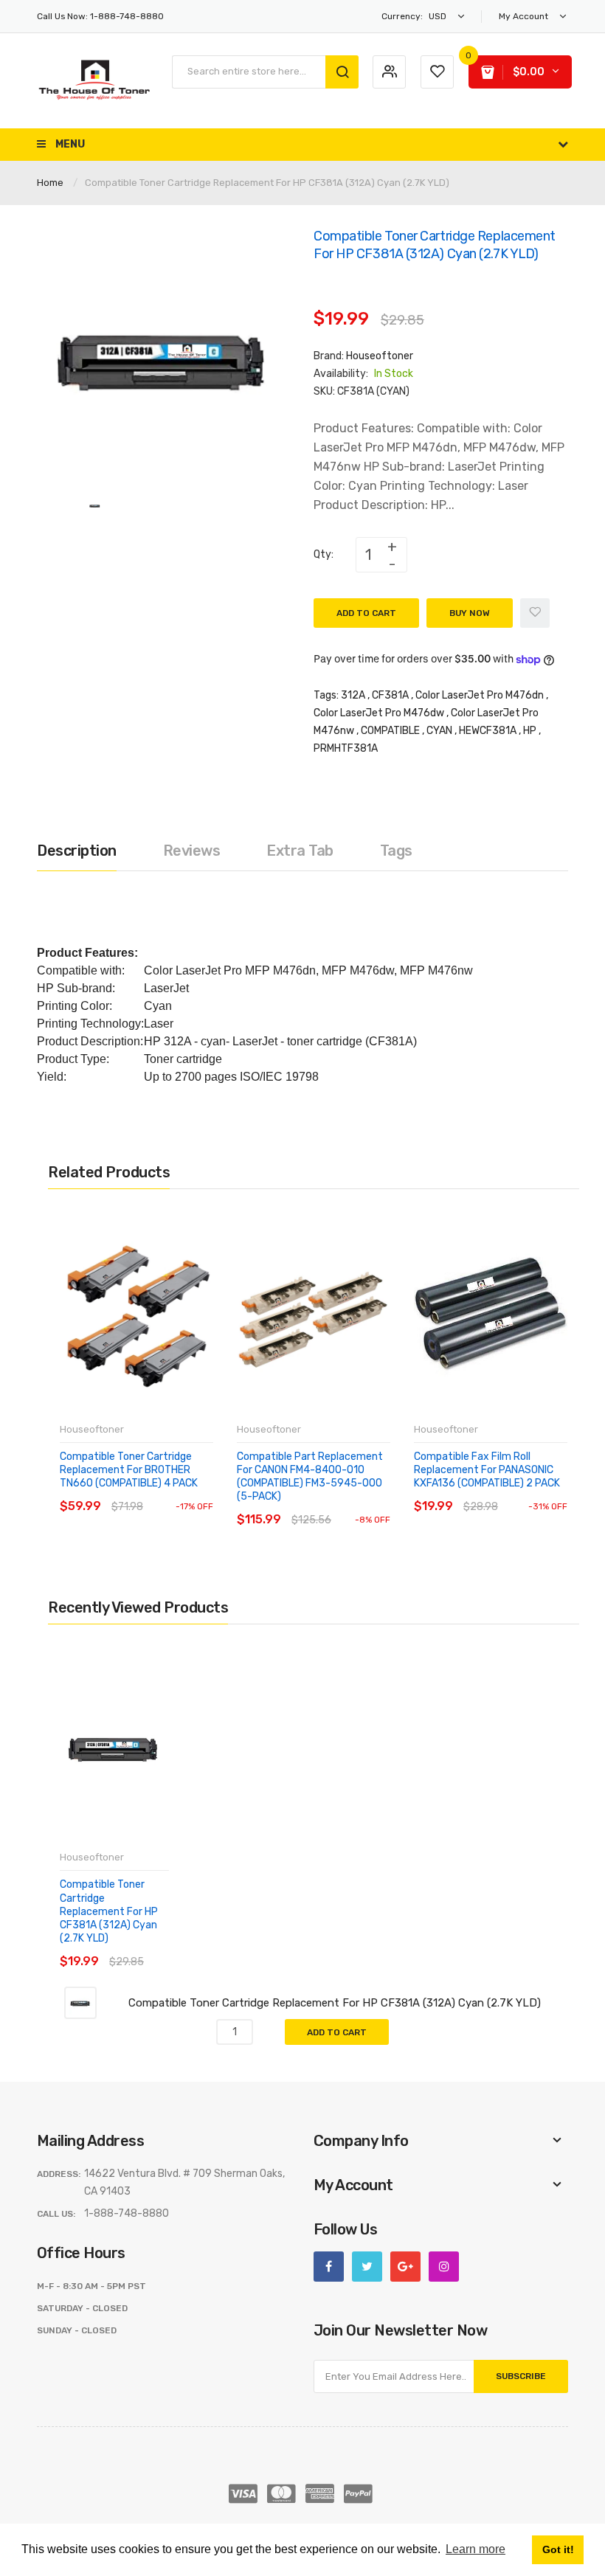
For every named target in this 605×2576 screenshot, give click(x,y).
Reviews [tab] (192, 851)
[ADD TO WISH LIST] (195, 1492)
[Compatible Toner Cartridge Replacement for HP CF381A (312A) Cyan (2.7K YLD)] (95, 505)
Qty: (324, 554)
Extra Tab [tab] (300, 851)
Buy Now (470, 613)
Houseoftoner (380, 356)
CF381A (390, 695)
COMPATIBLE (390, 731)
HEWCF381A (488, 731)
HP (530, 731)
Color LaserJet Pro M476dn (480, 695)
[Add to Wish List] (535, 613)
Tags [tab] (396, 851)
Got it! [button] (558, 2549)
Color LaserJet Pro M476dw (379, 713)
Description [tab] (77, 851)
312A (353, 695)
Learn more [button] (476, 2549)
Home (50, 183)
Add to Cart (366, 613)
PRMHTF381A (346, 748)
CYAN (439, 731)
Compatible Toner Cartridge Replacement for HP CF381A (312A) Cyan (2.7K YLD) (109, 1911)
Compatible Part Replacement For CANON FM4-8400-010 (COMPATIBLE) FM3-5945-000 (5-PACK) (310, 1477)
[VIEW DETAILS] (166, 1492)
